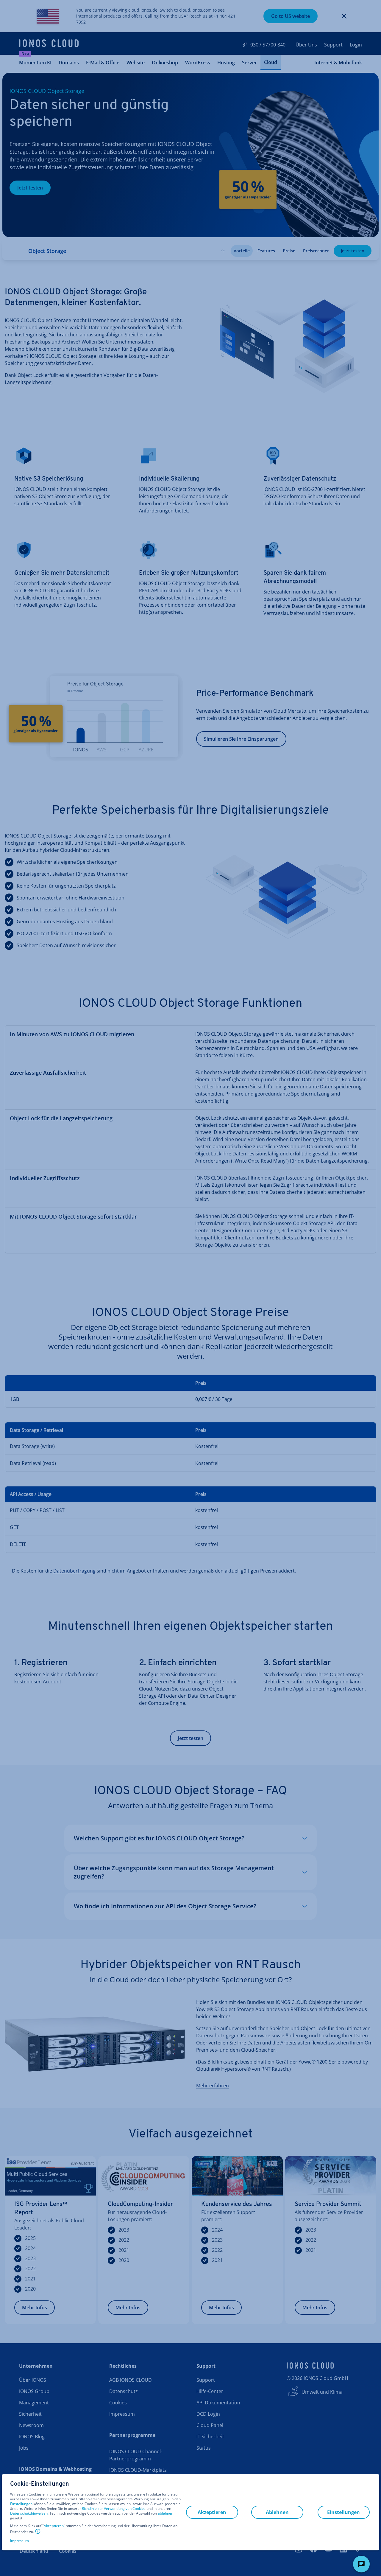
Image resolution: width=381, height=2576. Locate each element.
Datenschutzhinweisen (29, 2513)
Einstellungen (21, 2504)
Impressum (19, 2541)
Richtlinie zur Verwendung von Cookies (114, 2509)
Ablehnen (277, 2512)
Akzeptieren (54, 2526)
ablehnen (165, 2513)
